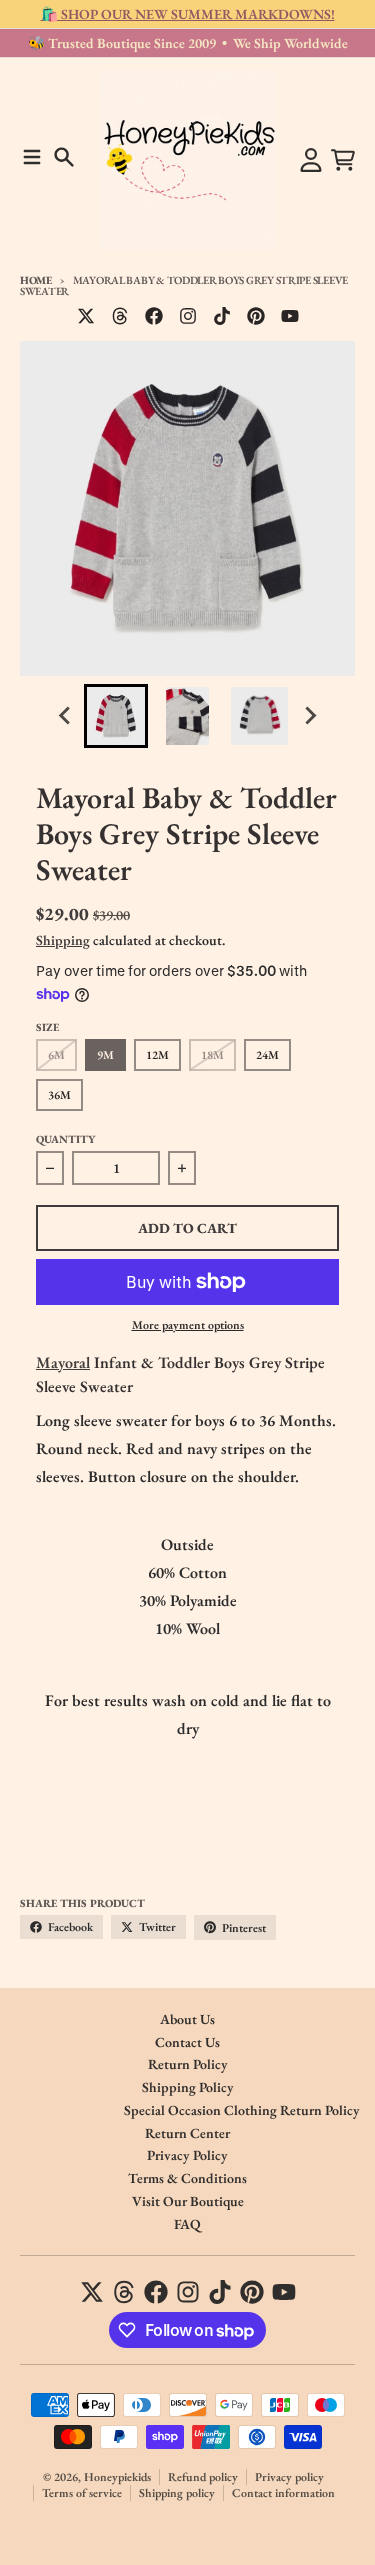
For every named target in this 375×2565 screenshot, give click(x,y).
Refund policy (203, 2477)
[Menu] (32, 157)
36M (59, 1095)
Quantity (65, 1139)
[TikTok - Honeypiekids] (222, 316)
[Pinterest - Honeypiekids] (256, 316)
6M (56, 1055)
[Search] (64, 157)
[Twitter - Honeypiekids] (86, 316)
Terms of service (82, 2493)
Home (36, 280)
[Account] (311, 160)
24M (267, 1055)
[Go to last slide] (66, 716)
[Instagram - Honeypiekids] (188, 316)
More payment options (188, 1325)
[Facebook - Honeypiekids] (154, 316)
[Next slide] (310, 716)
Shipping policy (177, 2493)
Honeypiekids (117, 2477)
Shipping (63, 940)
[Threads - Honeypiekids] (120, 316)
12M (157, 1055)
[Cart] (343, 160)
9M (105, 1055)
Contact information (283, 2493)
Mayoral (63, 1362)
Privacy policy (289, 2477)
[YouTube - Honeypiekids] (290, 316)
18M (212, 1055)
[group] (116, 716)
